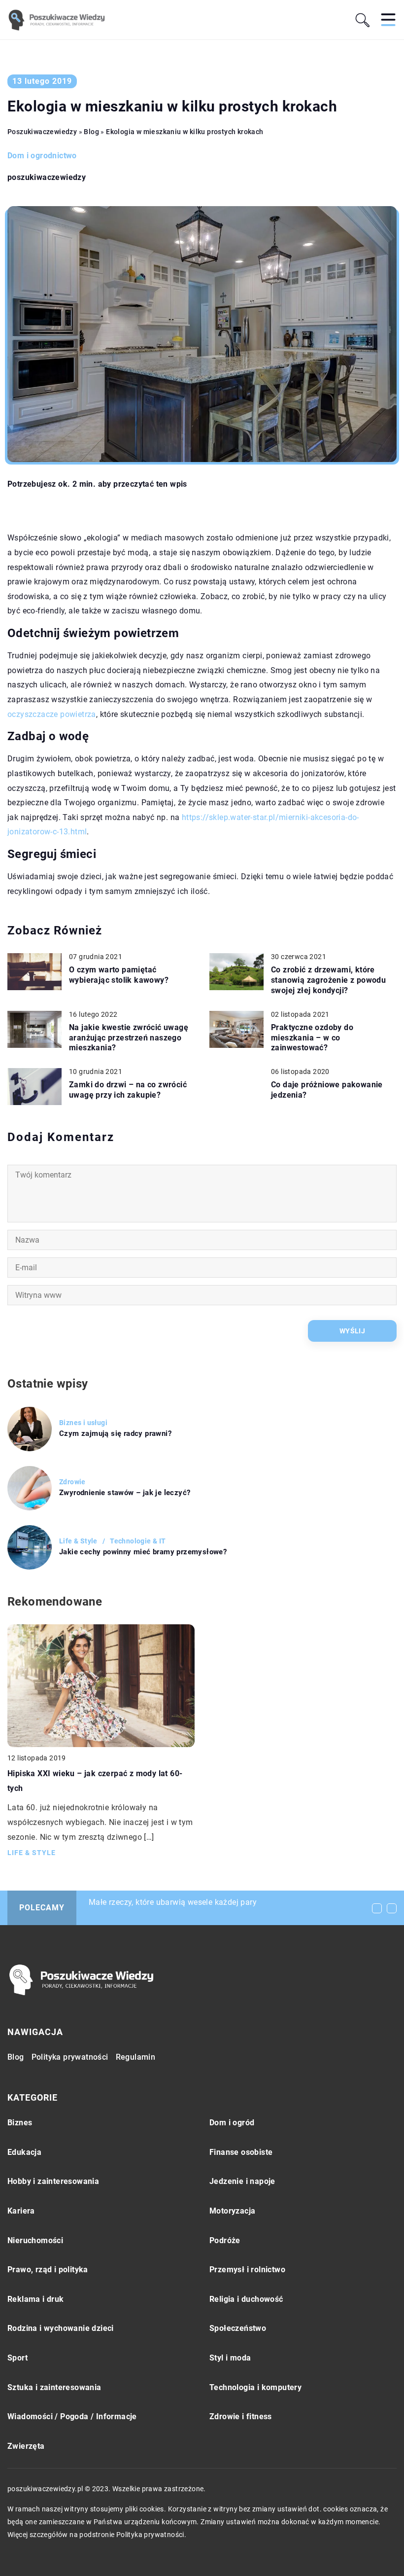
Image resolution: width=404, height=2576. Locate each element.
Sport (17, 2358)
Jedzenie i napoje (242, 2181)
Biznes (20, 2123)
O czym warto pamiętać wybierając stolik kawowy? (119, 975)
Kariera (21, 2211)
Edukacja (24, 2152)
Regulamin (136, 2057)
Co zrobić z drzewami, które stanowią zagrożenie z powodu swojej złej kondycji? (328, 980)
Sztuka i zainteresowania (54, 2387)
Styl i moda (230, 2358)
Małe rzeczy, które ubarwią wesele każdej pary (173, 1902)
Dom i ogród (232, 2123)
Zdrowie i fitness (241, 2416)
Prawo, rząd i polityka (48, 2270)
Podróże (225, 2240)
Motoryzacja (232, 2211)
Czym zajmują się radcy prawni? (115, 1433)
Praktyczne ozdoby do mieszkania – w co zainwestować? (312, 1038)
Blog (16, 2057)
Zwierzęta (26, 2446)
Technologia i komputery (255, 2387)
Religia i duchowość (246, 2299)
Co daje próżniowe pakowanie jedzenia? (327, 1090)
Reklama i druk (36, 2299)
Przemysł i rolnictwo (247, 2270)
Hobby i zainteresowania (53, 2181)
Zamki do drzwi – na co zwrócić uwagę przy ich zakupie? (128, 1090)
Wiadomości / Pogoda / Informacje (72, 2416)
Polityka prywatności (70, 2057)
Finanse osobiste (241, 2152)
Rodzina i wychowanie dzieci (61, 2328)
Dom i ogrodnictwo (42, 156)
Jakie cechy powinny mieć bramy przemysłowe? (143, 1552)
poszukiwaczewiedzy (47, 178)
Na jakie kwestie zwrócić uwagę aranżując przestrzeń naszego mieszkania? (129, 1038)
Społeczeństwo (238, 2328)
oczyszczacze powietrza (52, 714)
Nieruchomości (35, 2240)
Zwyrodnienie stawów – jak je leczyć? (125, 1493)
